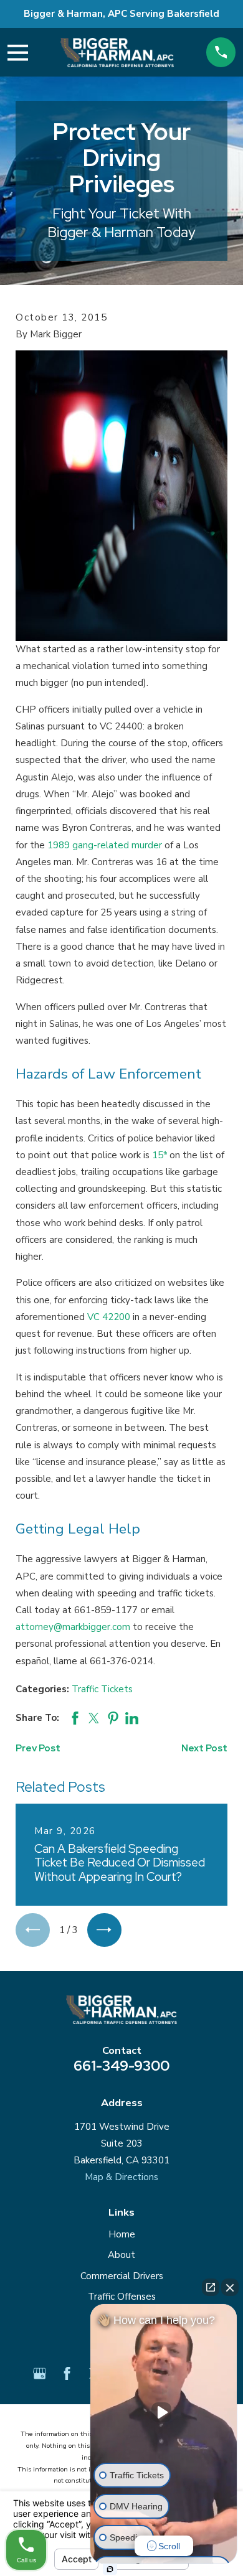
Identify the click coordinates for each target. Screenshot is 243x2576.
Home (122, 2234)
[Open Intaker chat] (110, 2569)
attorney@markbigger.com (73, 1627)
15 (160, 1155)
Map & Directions (121, 2177)
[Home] (117, 53)
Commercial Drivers (122, 2276)
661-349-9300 (121, 2066)
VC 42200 (109, 1317)
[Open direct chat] (211, 2287)
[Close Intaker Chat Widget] (230, 2287)
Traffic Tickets (102, 1689)
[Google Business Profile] (40, 2373)
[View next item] (104, 1930)
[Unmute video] (164, 2412)
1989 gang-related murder (105, 845)
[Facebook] (67, 2373)
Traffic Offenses (122, 2297)
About (121, 2255)
